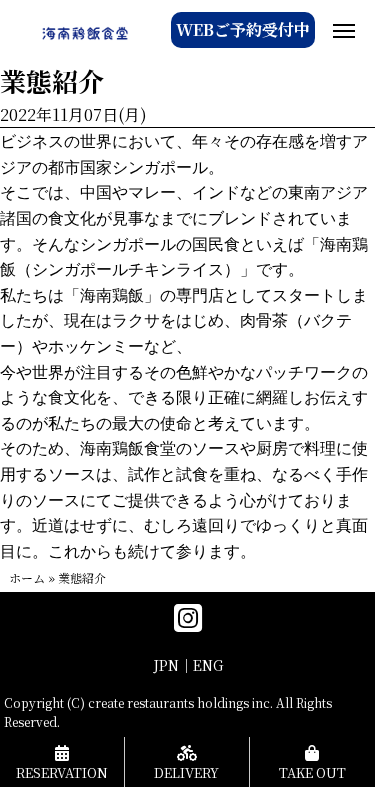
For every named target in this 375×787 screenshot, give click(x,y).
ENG (208, 665)
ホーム (27, 577)
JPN (166, 665)
